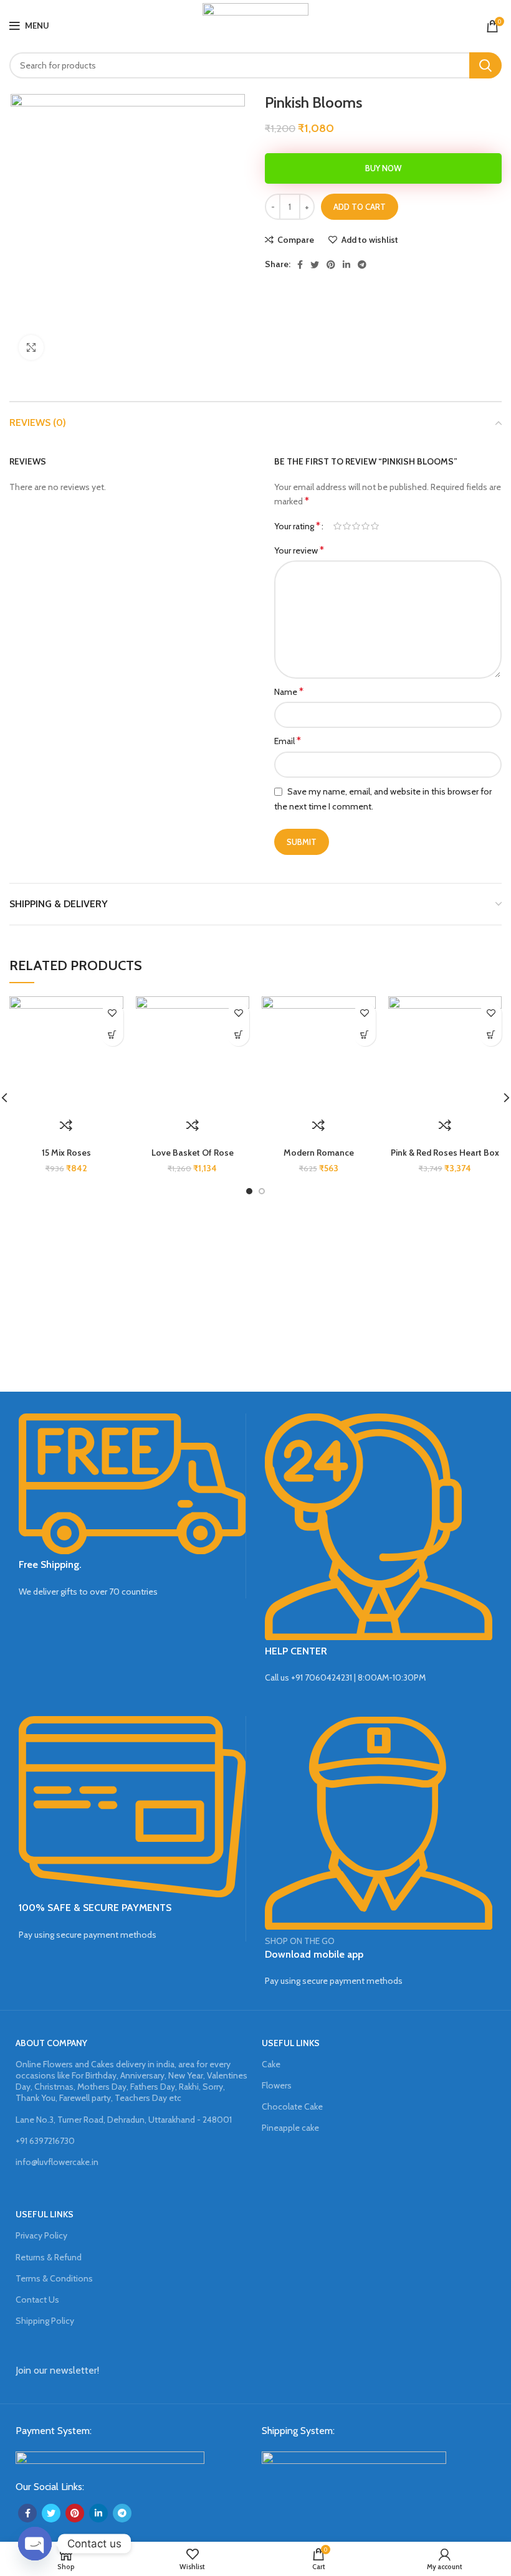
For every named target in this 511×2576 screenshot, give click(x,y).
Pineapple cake (290, 2128)
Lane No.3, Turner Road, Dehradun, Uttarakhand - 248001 (124, 2120)
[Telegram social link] (362, 265)
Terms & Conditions (54, 2278)
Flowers (277, 2085)
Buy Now (383, 168)
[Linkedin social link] (346, 265)
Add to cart (360, 207)
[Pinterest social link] (331, 265)
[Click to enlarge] (31, 347)
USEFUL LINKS (291, 2043)
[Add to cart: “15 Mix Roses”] (112, 1035)
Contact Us (37, 2300)
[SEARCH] (485, 65)
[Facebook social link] (300, 265)
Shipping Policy (45, 2321)
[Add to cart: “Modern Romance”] (365, 1035)
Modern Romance (319, 1153)
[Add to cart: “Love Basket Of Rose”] (238, 1035)
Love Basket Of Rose (193, 1153)
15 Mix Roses (66, 1153)
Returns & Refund (49, 2257)
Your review (299, 550)
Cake (271, 2064)
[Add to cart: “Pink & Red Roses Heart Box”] (491, 1035)
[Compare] (66, 1125)
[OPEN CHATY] (35, 2544)
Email (288, 741)
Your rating (297, 526)
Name (289, 691)
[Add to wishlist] (112, 1013)
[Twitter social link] (315, 265)
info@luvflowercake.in (57, 2162)
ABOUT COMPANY (51, 2043)
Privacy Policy (41, 2235)
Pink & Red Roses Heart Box (445, 1153)
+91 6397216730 (45, 2141)
